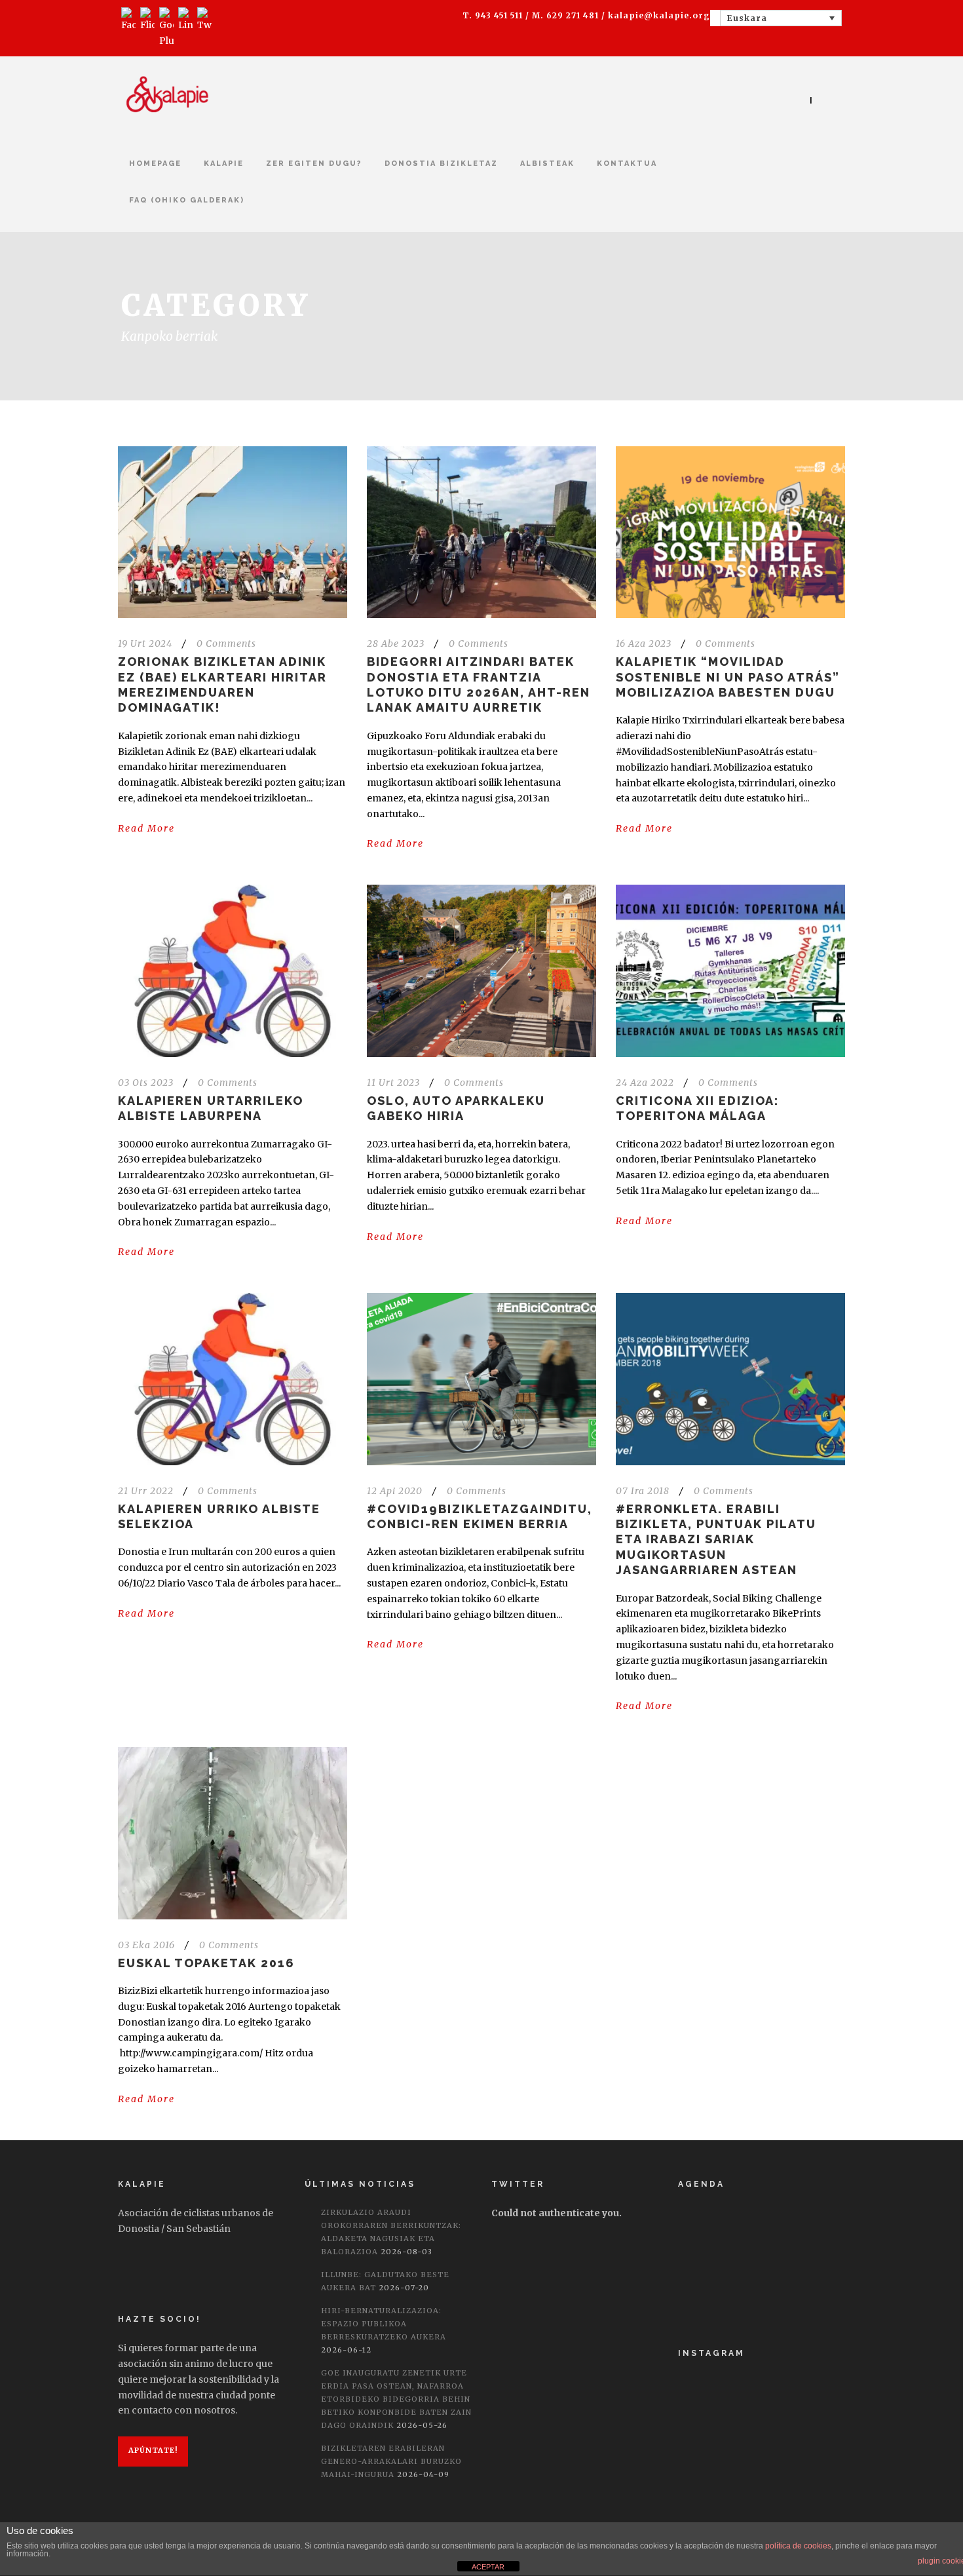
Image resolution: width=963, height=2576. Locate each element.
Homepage (155, 163)
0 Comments (226, 644)
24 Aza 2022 (645, 1083)
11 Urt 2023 (393, 1083)
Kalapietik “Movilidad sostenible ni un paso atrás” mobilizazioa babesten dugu (728, 677)
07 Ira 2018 (643, 1491)
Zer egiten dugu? (314, 163)
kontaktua (627, 163)
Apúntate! (153, 2450)
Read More (146, 828)
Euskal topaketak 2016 (206, 1963)
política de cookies (798, 2546)
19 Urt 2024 (145, 644)
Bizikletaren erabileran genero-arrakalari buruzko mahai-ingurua (391, 2461)
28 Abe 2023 (396, 644)
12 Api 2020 (395, 1491)
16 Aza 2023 (644, 644)
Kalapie (224, 163)
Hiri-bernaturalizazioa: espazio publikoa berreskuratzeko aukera (384, 2324)
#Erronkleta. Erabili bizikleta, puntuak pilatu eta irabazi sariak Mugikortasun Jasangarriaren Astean (716, 1540)
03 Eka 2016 (146, 1945)
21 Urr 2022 (146, 1491)
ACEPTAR (488, 2567)
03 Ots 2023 (146, 1083)
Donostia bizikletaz (441, 163)
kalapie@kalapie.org (659, 15)
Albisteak (547, 163)
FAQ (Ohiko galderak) (187, 200)
